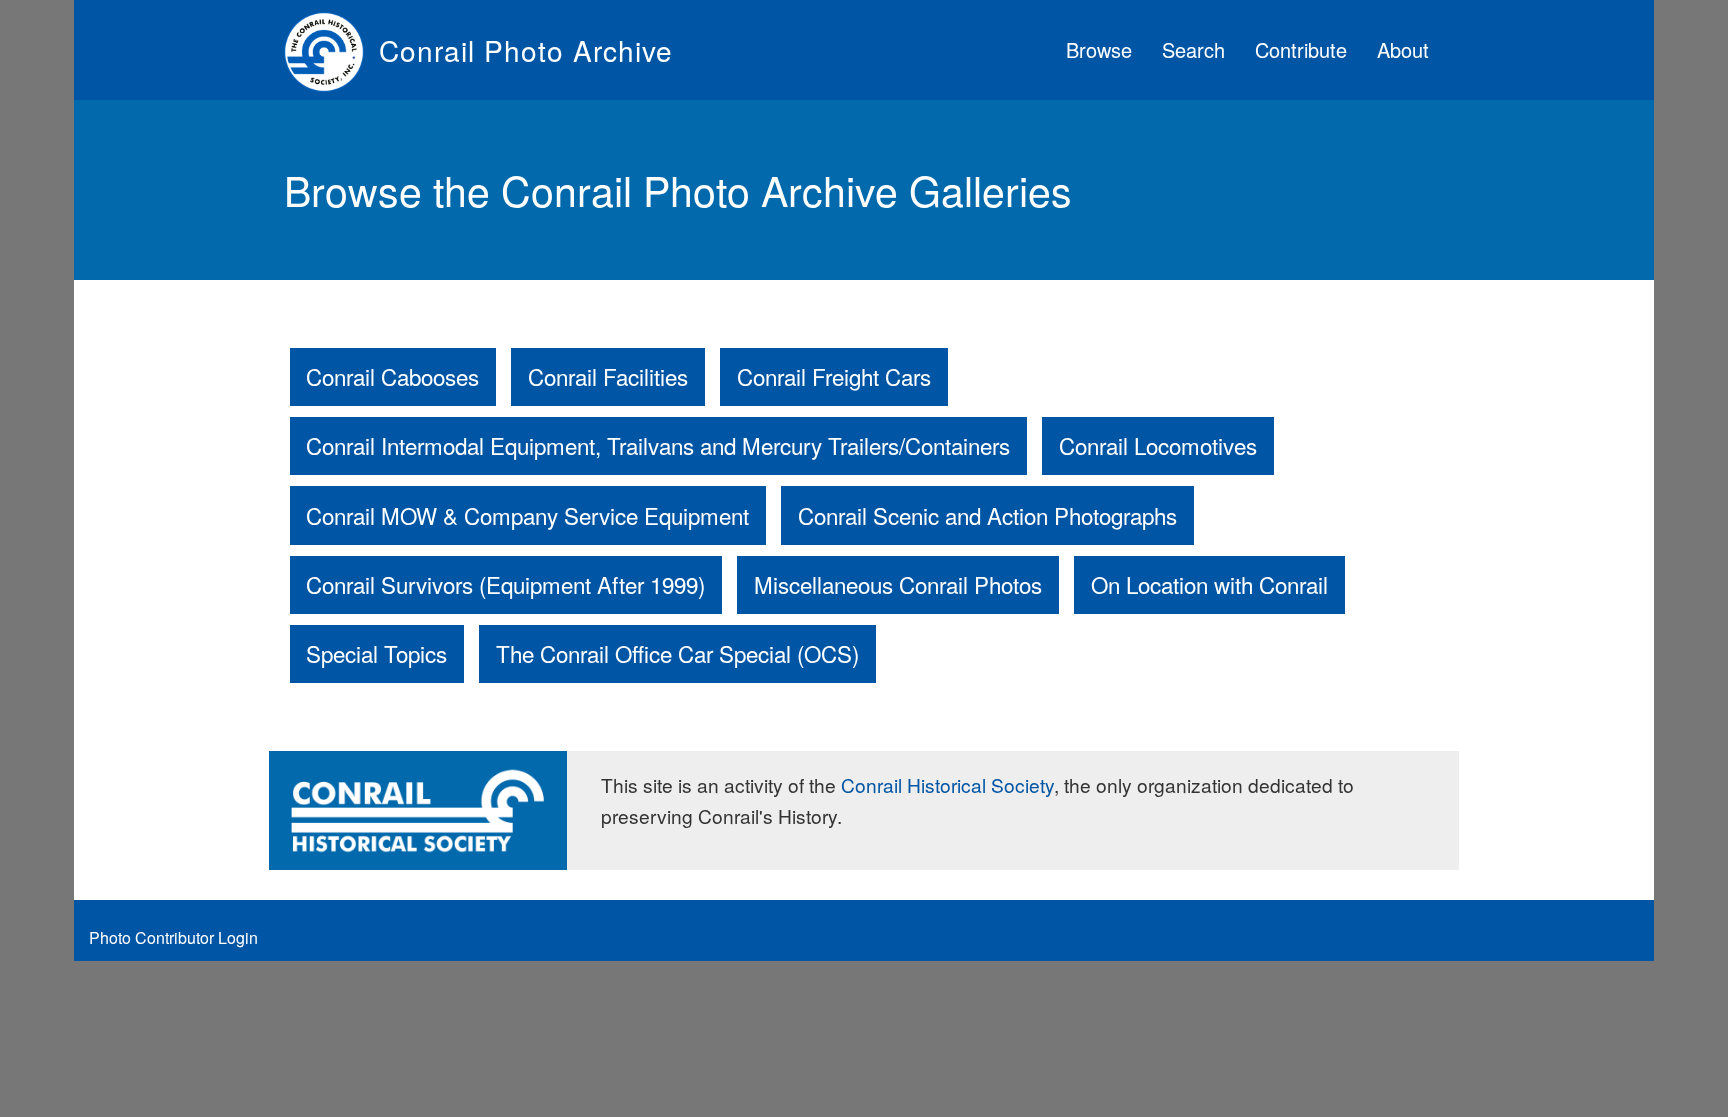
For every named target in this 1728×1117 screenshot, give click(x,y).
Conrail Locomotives (1158, 445)
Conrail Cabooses (392, 376)
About (1403, 49)
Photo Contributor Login (173, 937)
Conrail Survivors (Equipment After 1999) (505, 584)
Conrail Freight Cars (834, 376)
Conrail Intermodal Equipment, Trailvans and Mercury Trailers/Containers (658, 445)
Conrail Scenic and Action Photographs (987, 515)
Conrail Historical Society (947, 784)
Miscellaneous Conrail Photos (898, 584)
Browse (1099, 49)
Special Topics (376, 653)
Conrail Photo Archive (526, 50)
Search (1193, 49)
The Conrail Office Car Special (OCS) (677, 653)
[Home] (331, 50)
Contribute (1301, 49)
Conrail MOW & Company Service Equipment (527, 515)
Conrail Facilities (608, 376)
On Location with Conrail (1209, 584)
